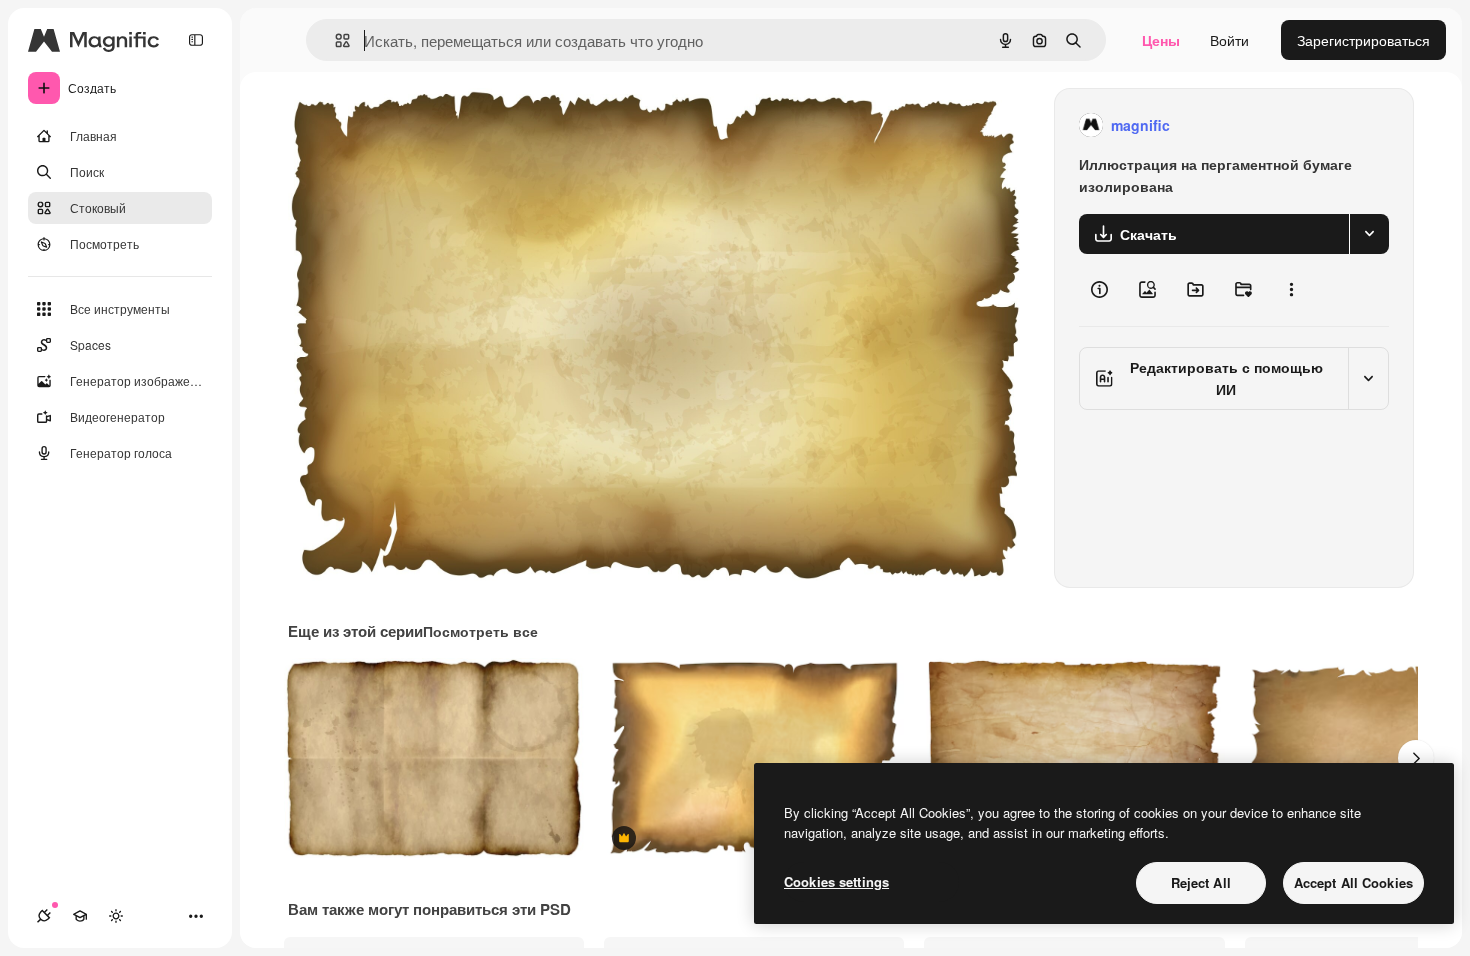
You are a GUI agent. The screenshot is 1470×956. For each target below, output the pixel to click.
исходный (422, 125)
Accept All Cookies (1353, 882)
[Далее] (1416, 758)
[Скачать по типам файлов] (1369, 234)
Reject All (1201, 882)
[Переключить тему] (116, 916)
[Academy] (80, 916)
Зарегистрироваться (1363, 40)
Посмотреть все (480, 631)
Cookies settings (836, 881)
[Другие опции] (1291, 290)
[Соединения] (44, 916)
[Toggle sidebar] (196, 40)
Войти (1229, 40)
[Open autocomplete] (334, 40)
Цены (1161, 40)
